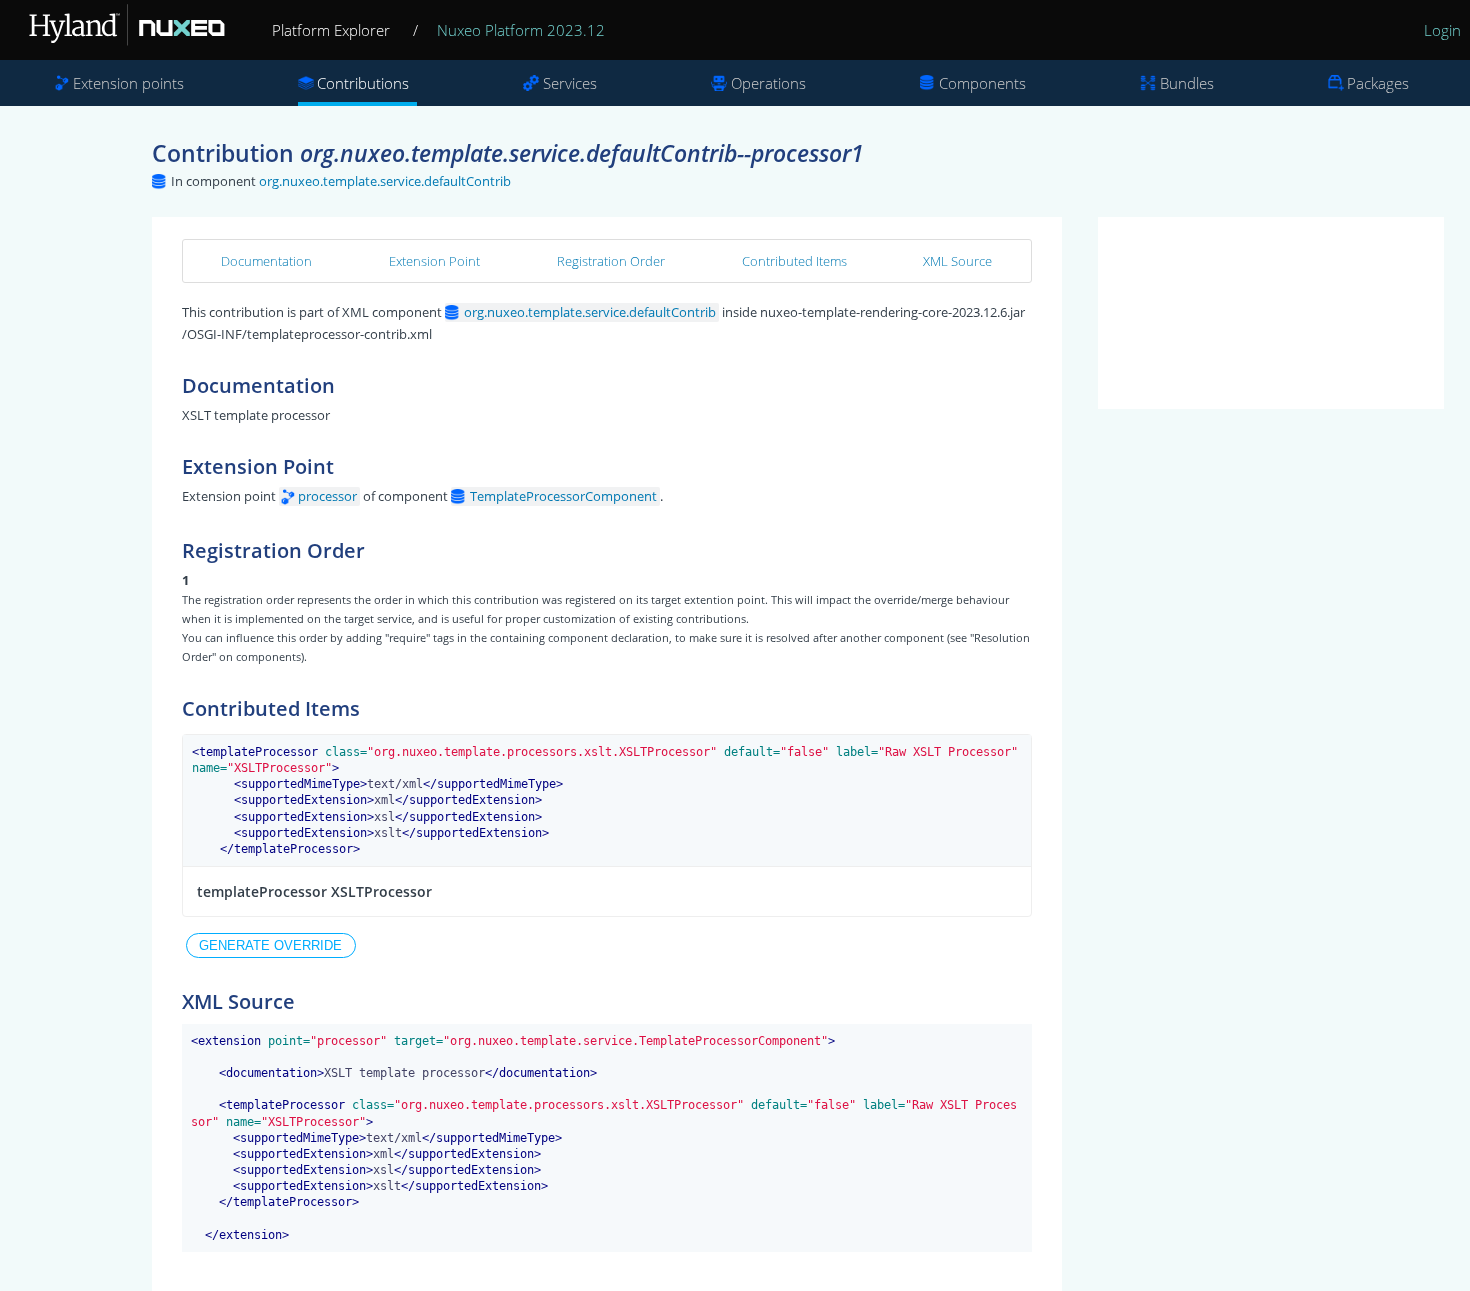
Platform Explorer (331, 30)
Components (982, 83)
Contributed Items (794, 261)
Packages (1378, 83)
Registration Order (611, 261)
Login (1442, 30)
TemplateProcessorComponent (563, 496)
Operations (768, 83)
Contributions (363, 83)
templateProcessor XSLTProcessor (314, 891)
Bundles (1187, 83)
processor (327, 496)
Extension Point (434, 261)
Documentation (266, 261)
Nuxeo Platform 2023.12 (521, 30)
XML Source (957, 261)
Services (570, 83)
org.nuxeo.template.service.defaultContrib (385, 181)
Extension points (128, 83)
